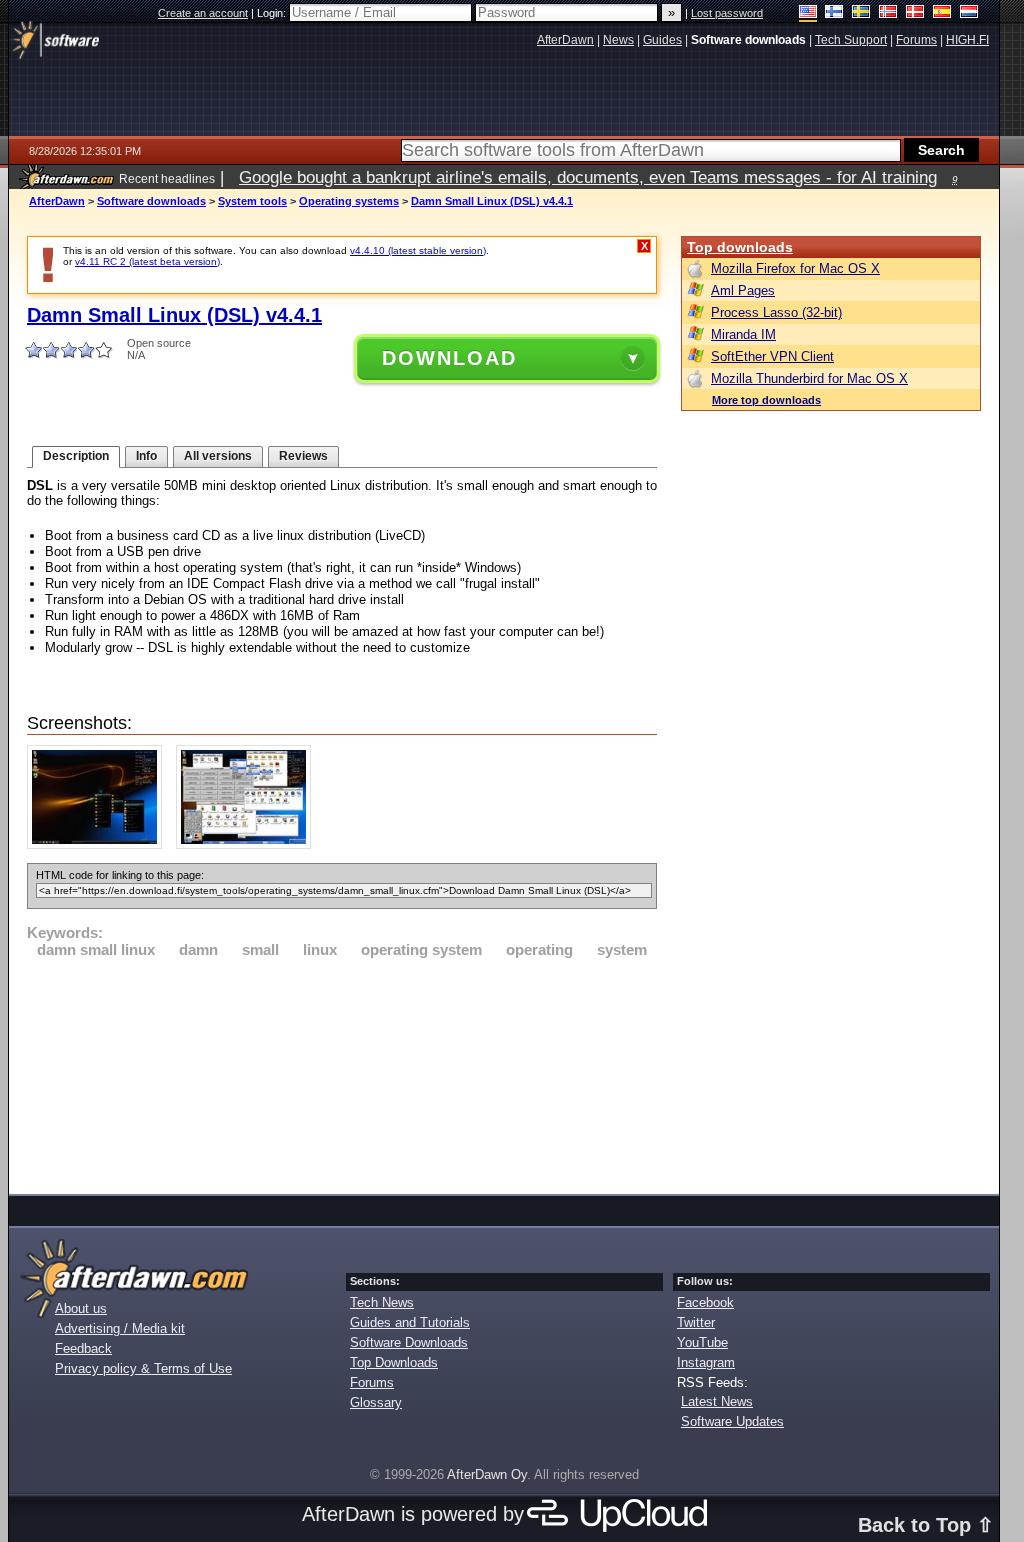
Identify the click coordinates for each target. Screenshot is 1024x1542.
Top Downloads (394, 1362)
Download (449, 358)
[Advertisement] (342, 1073)
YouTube (702, 1342)
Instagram (706, 1362)
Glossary (376, 1402)
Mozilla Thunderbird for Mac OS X (809, 378)
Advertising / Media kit (120, 1328)
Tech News (382, 1302)
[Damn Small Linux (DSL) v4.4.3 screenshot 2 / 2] (248, 844)
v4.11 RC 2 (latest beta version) (147, 261)
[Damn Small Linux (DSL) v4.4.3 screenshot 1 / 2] (99, 844)
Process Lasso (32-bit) (776, 312)
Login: (273, 13)
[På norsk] (888, 13)
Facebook (705, 1302)
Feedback (83, 1348)
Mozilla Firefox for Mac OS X (795, 268)
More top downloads (766, 400)
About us (81, 1308)
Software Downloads (409, 1342)
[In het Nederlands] (969, 13)
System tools (252, 201)
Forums (372, 1382)
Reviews (303, 456)
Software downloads (151, 201)
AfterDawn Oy (487, 1474)
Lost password (727, 13)
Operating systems (349, 201)
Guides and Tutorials (410, 1322)
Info (146, 456)
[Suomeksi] (834, 13)
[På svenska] (861, 13)
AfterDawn (57, 201)
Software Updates (732, 1421)
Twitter (696, 1322)
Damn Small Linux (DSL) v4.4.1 (492, 201)
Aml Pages (743, 290)
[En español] (942, 13)
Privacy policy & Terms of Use (143, 1368)
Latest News (717, 1401)
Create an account (203, 13)
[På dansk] (915, 13)
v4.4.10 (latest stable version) (418, 250)
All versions (218, 456)
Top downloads (740, 247)
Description (76, 456)
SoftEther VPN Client (772, 356)
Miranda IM (743, 334)
